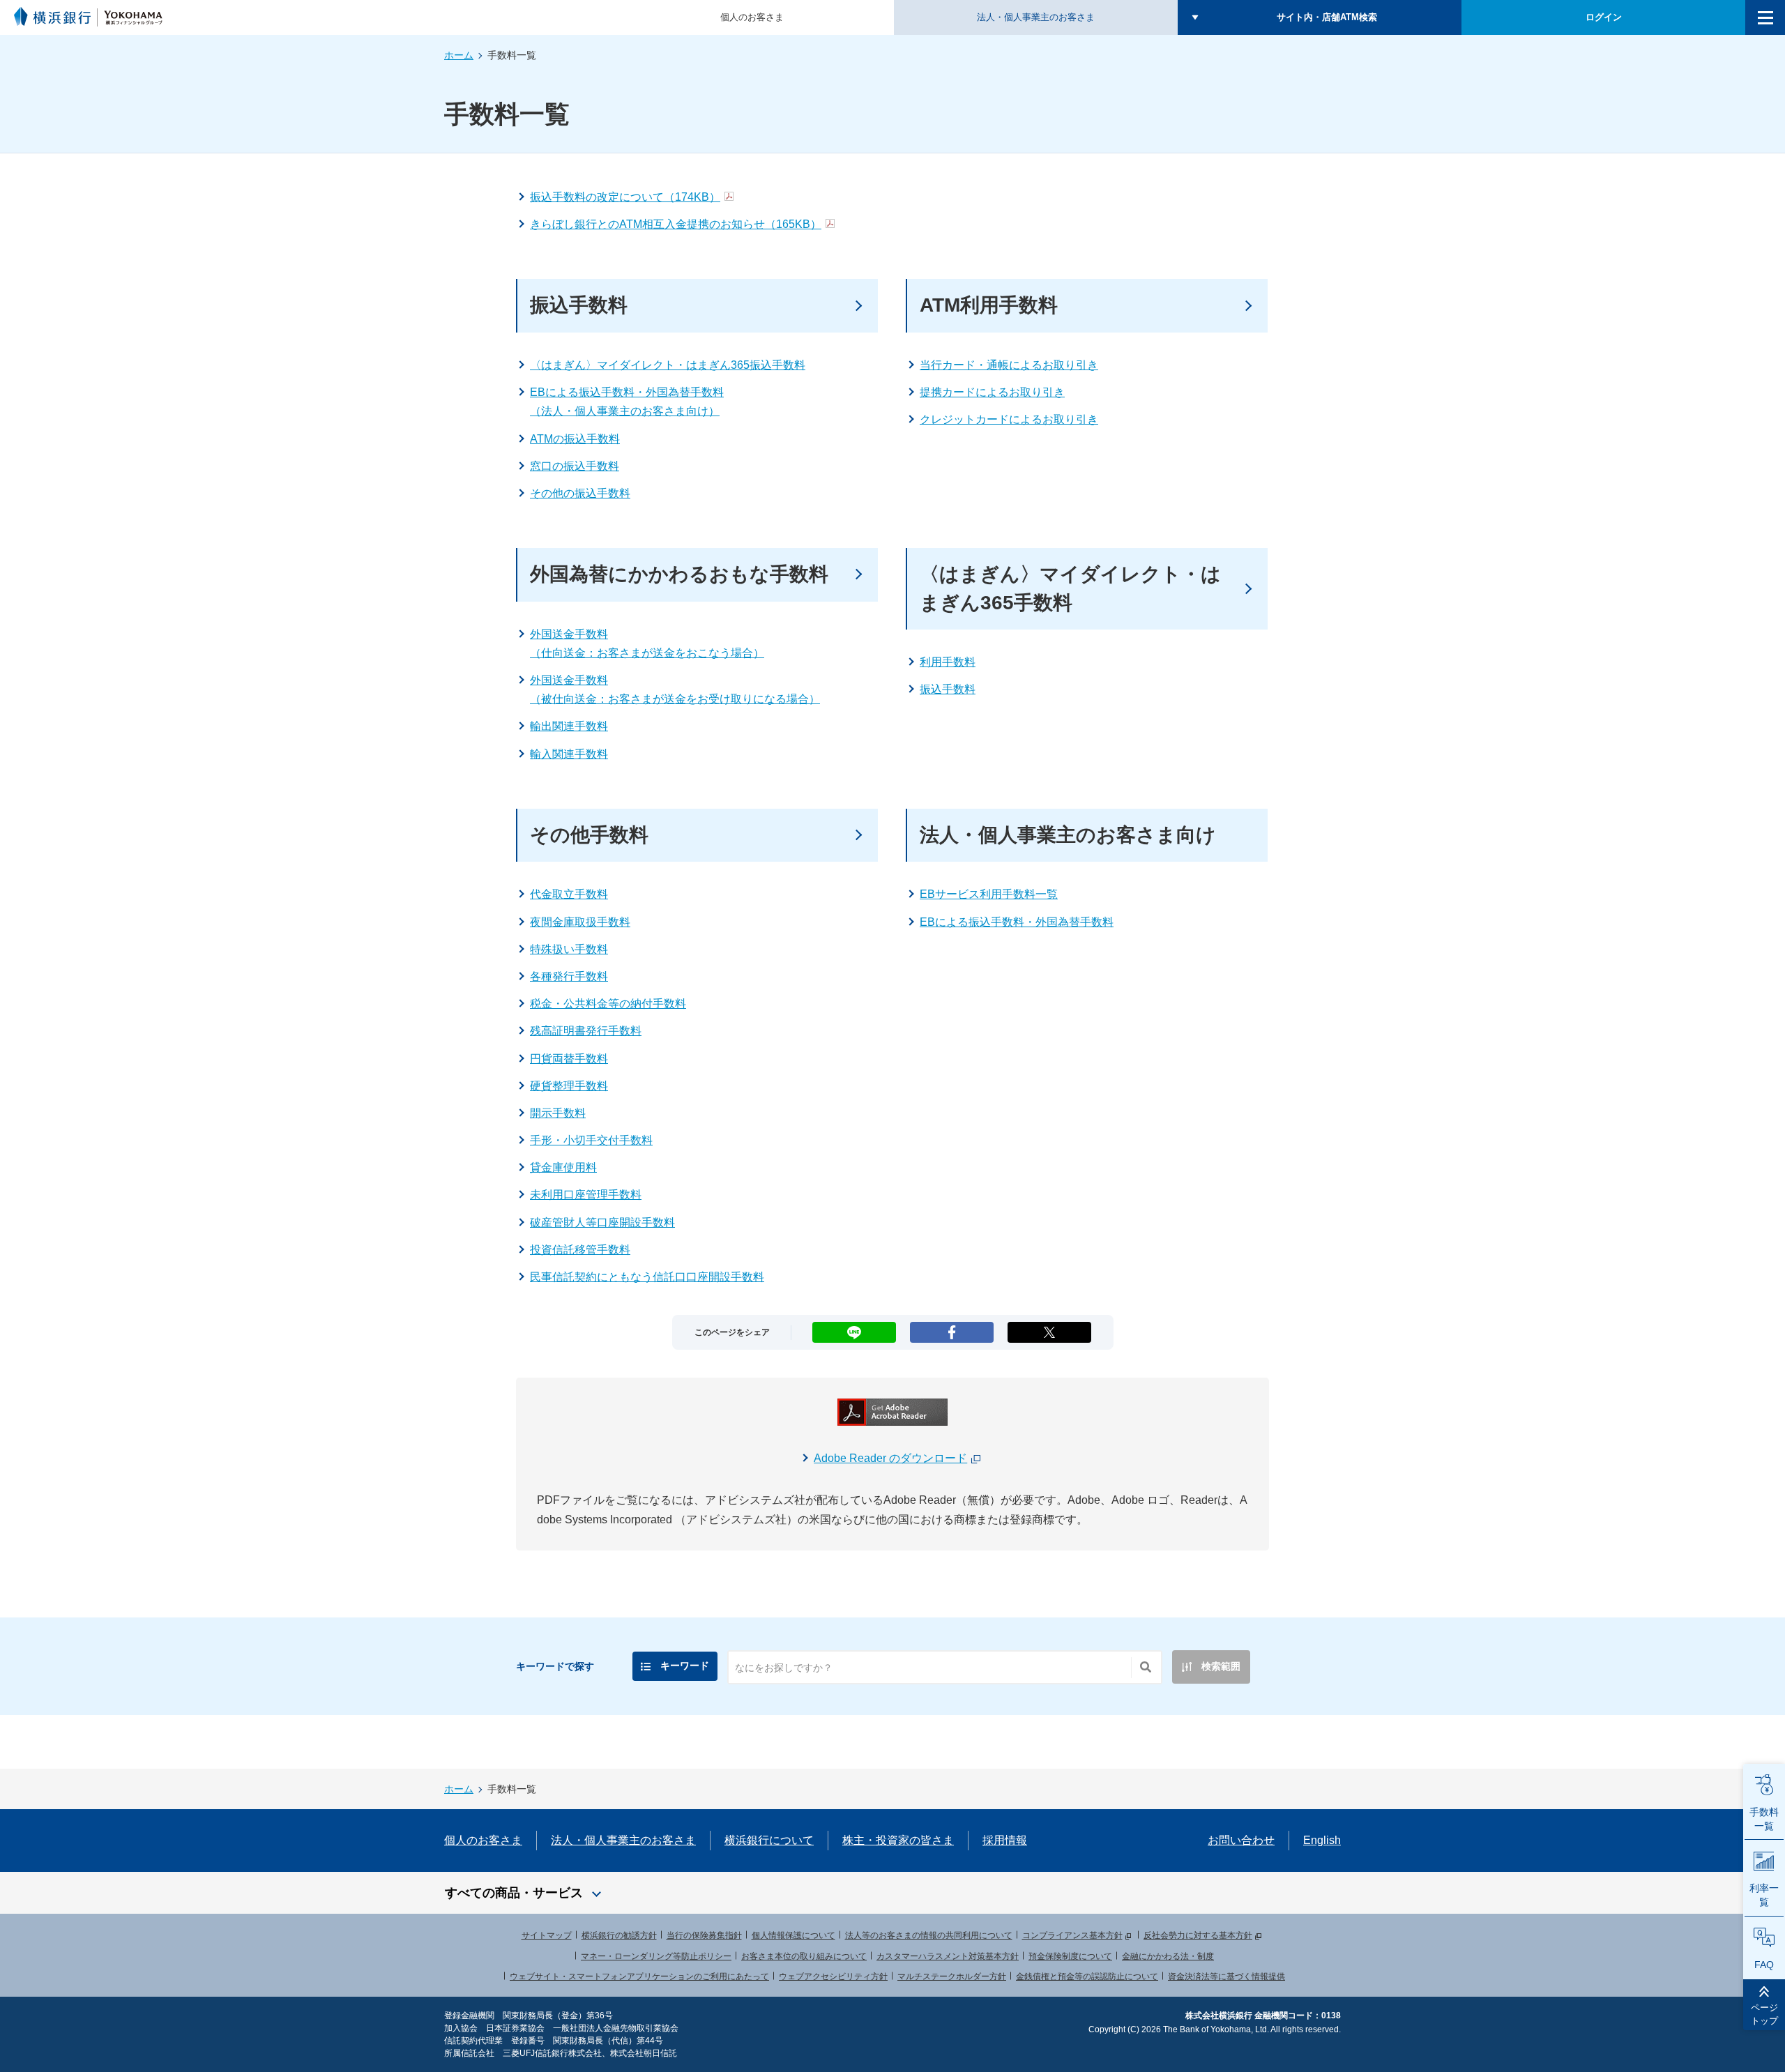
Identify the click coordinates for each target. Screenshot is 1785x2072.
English (1322, 1840)
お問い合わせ (1241, 1840)
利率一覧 (1764, 1895)
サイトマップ (547, 1935)
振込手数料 (948, 689)
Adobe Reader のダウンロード (890, 1458)
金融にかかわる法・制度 (1168, 1956)
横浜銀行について (769, 1840)
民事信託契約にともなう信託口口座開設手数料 (647, 1277)
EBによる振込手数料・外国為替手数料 (1017, 922)
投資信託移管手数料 (580, 1250)
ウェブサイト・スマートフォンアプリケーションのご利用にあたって (639, 1976)
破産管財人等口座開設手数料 (602, 1222)
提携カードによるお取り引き (992, 392)
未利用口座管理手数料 (586, 1195)
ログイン (1604, 17)
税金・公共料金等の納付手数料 (608, 1004)
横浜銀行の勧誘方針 (619, 1935)
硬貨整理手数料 (569, 1086)
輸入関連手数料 (569, 754)
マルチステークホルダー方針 (952, 1976)
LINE (854, 1328)
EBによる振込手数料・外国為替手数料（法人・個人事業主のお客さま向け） (627, 402)
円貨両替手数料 (569, 1059)
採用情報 (1005, 1840)
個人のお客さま (752, 17)
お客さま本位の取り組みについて (804, 1956)
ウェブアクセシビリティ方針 (833, 1976)
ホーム (459, 55)
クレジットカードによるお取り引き (1009, 419)
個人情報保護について (793, 1935)
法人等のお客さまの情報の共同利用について (929, 1935)
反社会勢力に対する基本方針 (1198, 1935)
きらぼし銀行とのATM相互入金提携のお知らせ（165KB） (676, 224)
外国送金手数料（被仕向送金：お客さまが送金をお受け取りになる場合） (675, 690)
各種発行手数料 (569, 976)
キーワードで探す (555, 1666)
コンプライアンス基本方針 (1072, 1935)
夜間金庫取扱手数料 (580, 922)
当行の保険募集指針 (704, 1935)
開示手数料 (558, 1113)
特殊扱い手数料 (569, 949)
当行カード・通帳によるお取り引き (1009, 365)
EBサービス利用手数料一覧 (989, 894)
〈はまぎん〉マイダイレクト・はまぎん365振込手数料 (668, 365)
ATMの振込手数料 (575, 439)
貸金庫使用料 (563, 1167)
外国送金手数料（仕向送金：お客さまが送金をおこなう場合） (647, 643)
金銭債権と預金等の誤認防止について (1087, 1976)
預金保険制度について (1070, 1956)
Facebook (952, 1328)
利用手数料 (948, 662)
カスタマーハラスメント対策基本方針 (948, 1956)
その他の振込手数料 (580, 493)
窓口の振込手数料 (575, 466)
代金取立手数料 (569, 894)
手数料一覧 (1764, 1819)
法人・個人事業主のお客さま (1036, 17)
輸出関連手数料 (569, 726)
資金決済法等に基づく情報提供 (1226, 1976)
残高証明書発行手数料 (586, 1031)
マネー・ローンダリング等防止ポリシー (656, 1956)
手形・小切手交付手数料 (591, 1140)
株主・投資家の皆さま (898, 1840)
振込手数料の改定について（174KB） (625, 197)
